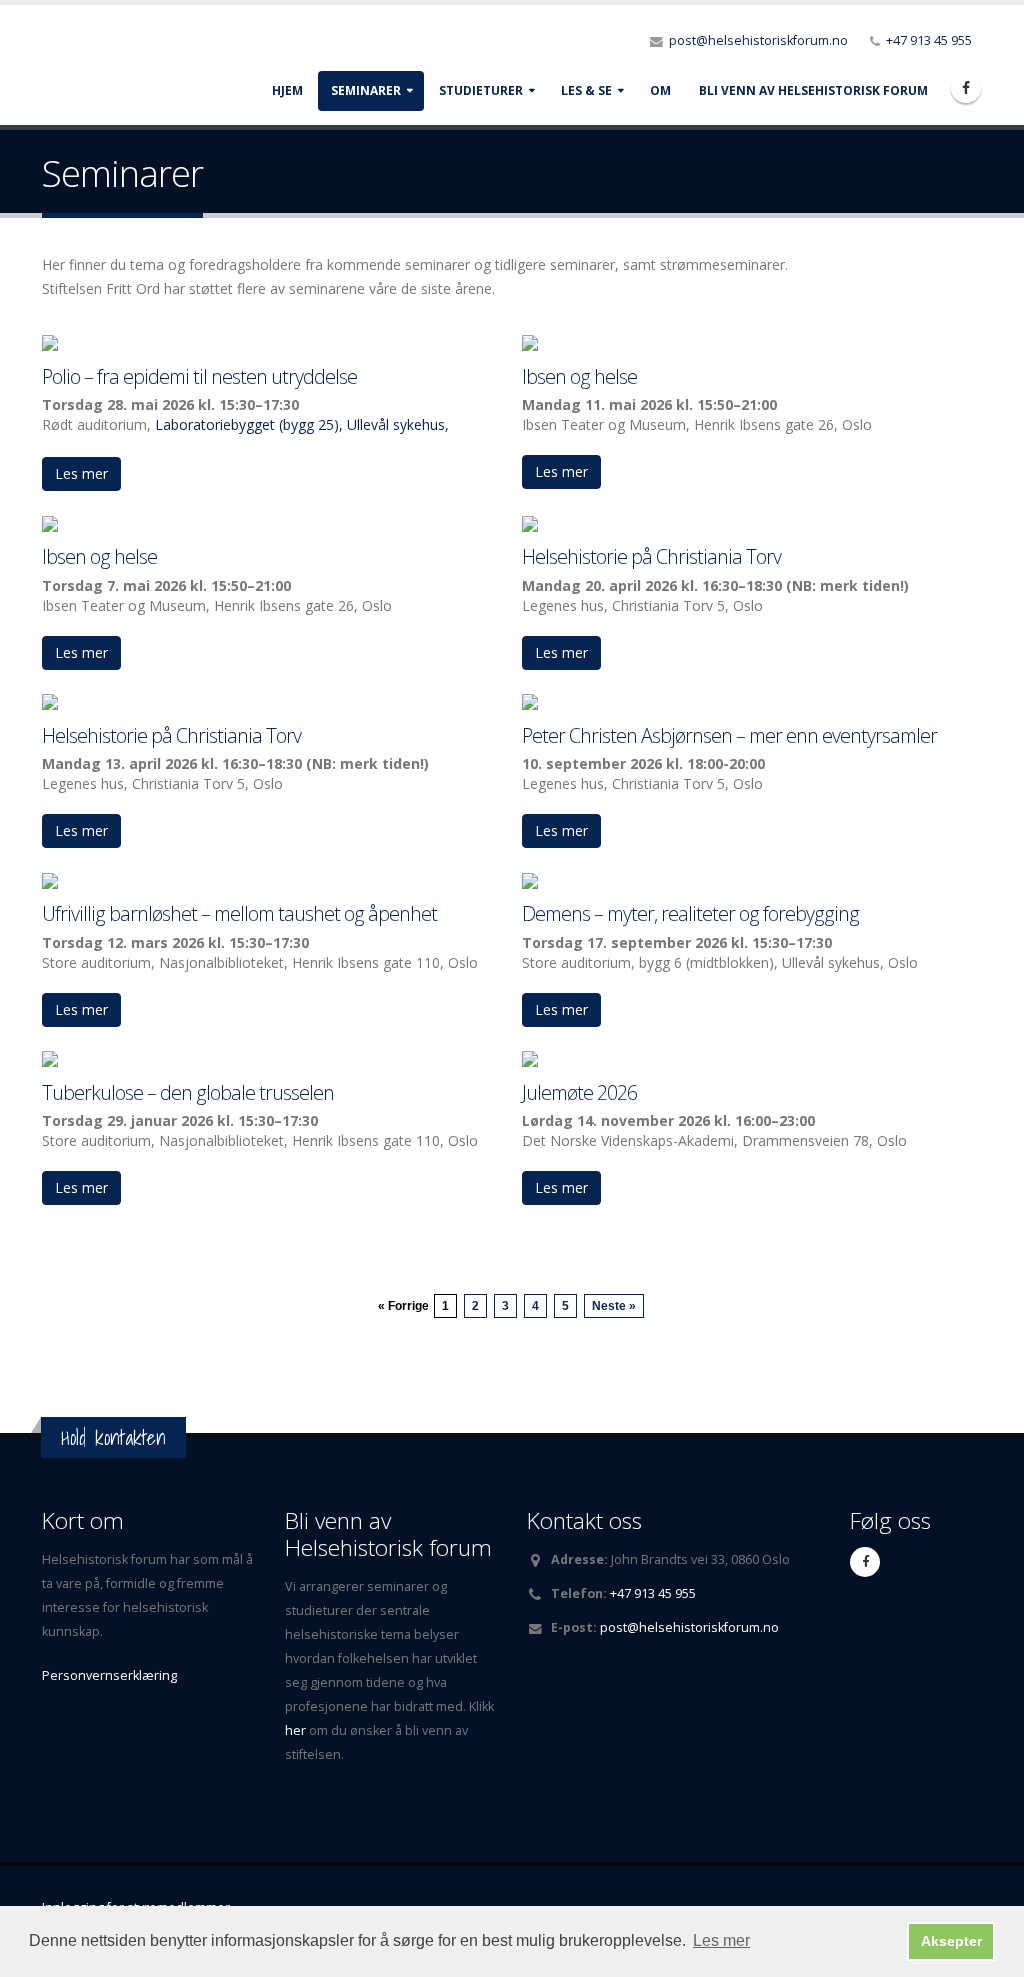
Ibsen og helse (579, 376)
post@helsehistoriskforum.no (758, 40)
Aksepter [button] (951, 1941)
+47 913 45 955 (929, 40)
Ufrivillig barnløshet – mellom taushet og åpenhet (239, 913)
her (297, 1730)
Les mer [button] (721, 1940)
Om (660, 90)
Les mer (81, 473)
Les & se (586, 90)
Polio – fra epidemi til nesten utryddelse (199, 376)
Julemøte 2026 (579, 1092)
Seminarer (366, 90)
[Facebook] (966, 88)
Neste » (614, 1306)
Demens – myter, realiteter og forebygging (690, 913)
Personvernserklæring (109, 1675)
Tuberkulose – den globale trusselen (188, 1092)
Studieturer (481, 90)
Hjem (287, 90)
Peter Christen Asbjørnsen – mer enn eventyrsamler (729, 735)
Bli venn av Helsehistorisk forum (813, 90)
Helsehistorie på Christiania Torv (651, 556)
